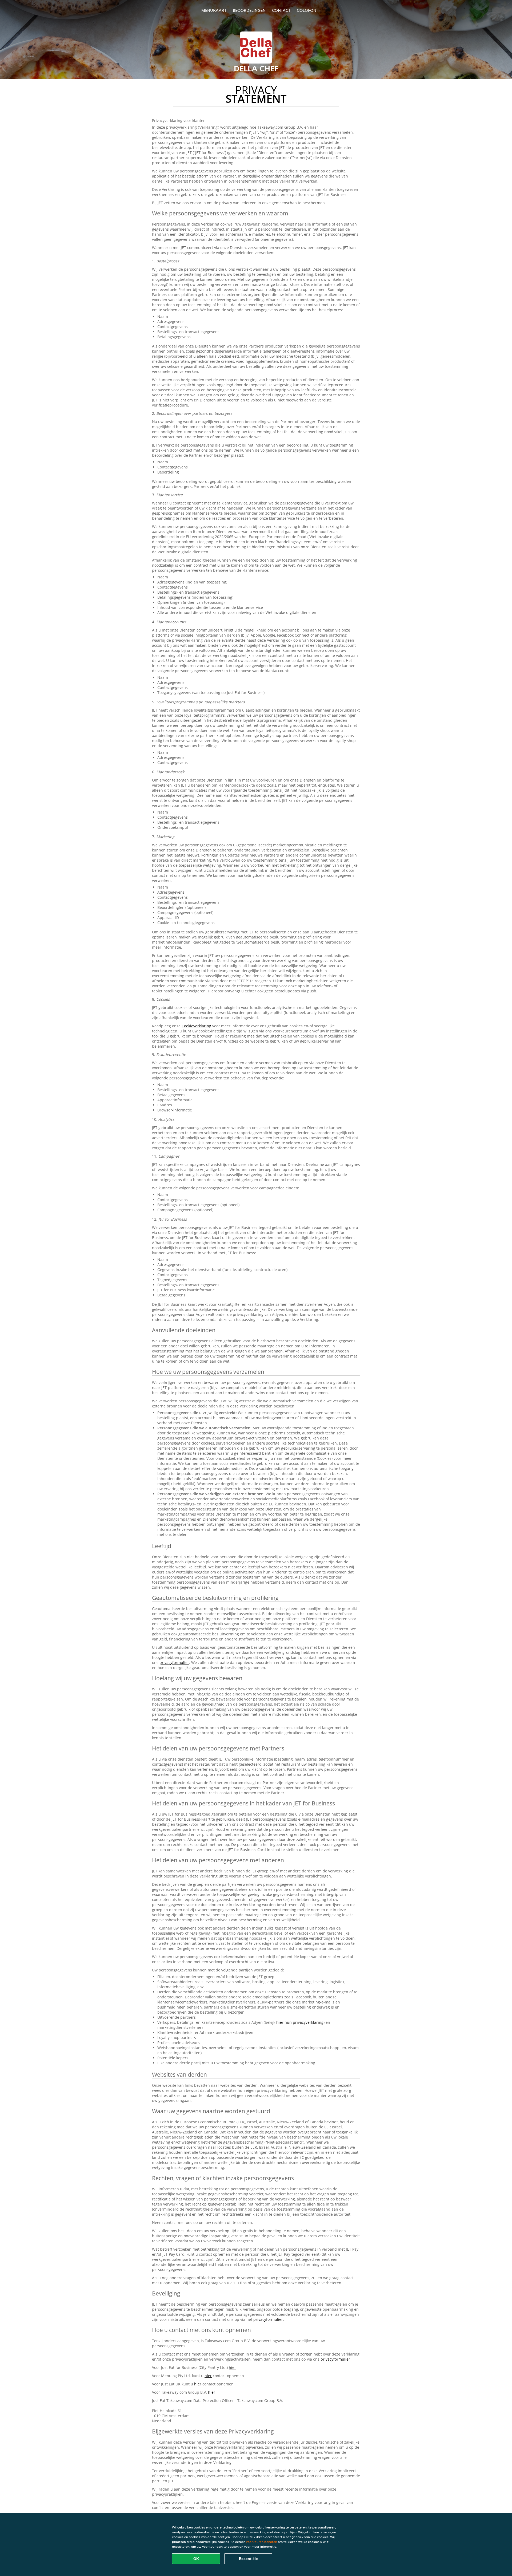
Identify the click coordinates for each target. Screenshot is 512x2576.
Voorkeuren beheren (261, 2542)
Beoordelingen (249, 10)
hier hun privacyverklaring (300, 2022)
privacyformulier (174, 1662)
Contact (281, 10)
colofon (307, 10)
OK (196, 2559)
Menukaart (214, 10)
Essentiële (248, 2559)
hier (232, 2367)
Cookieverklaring (196, 1026)
